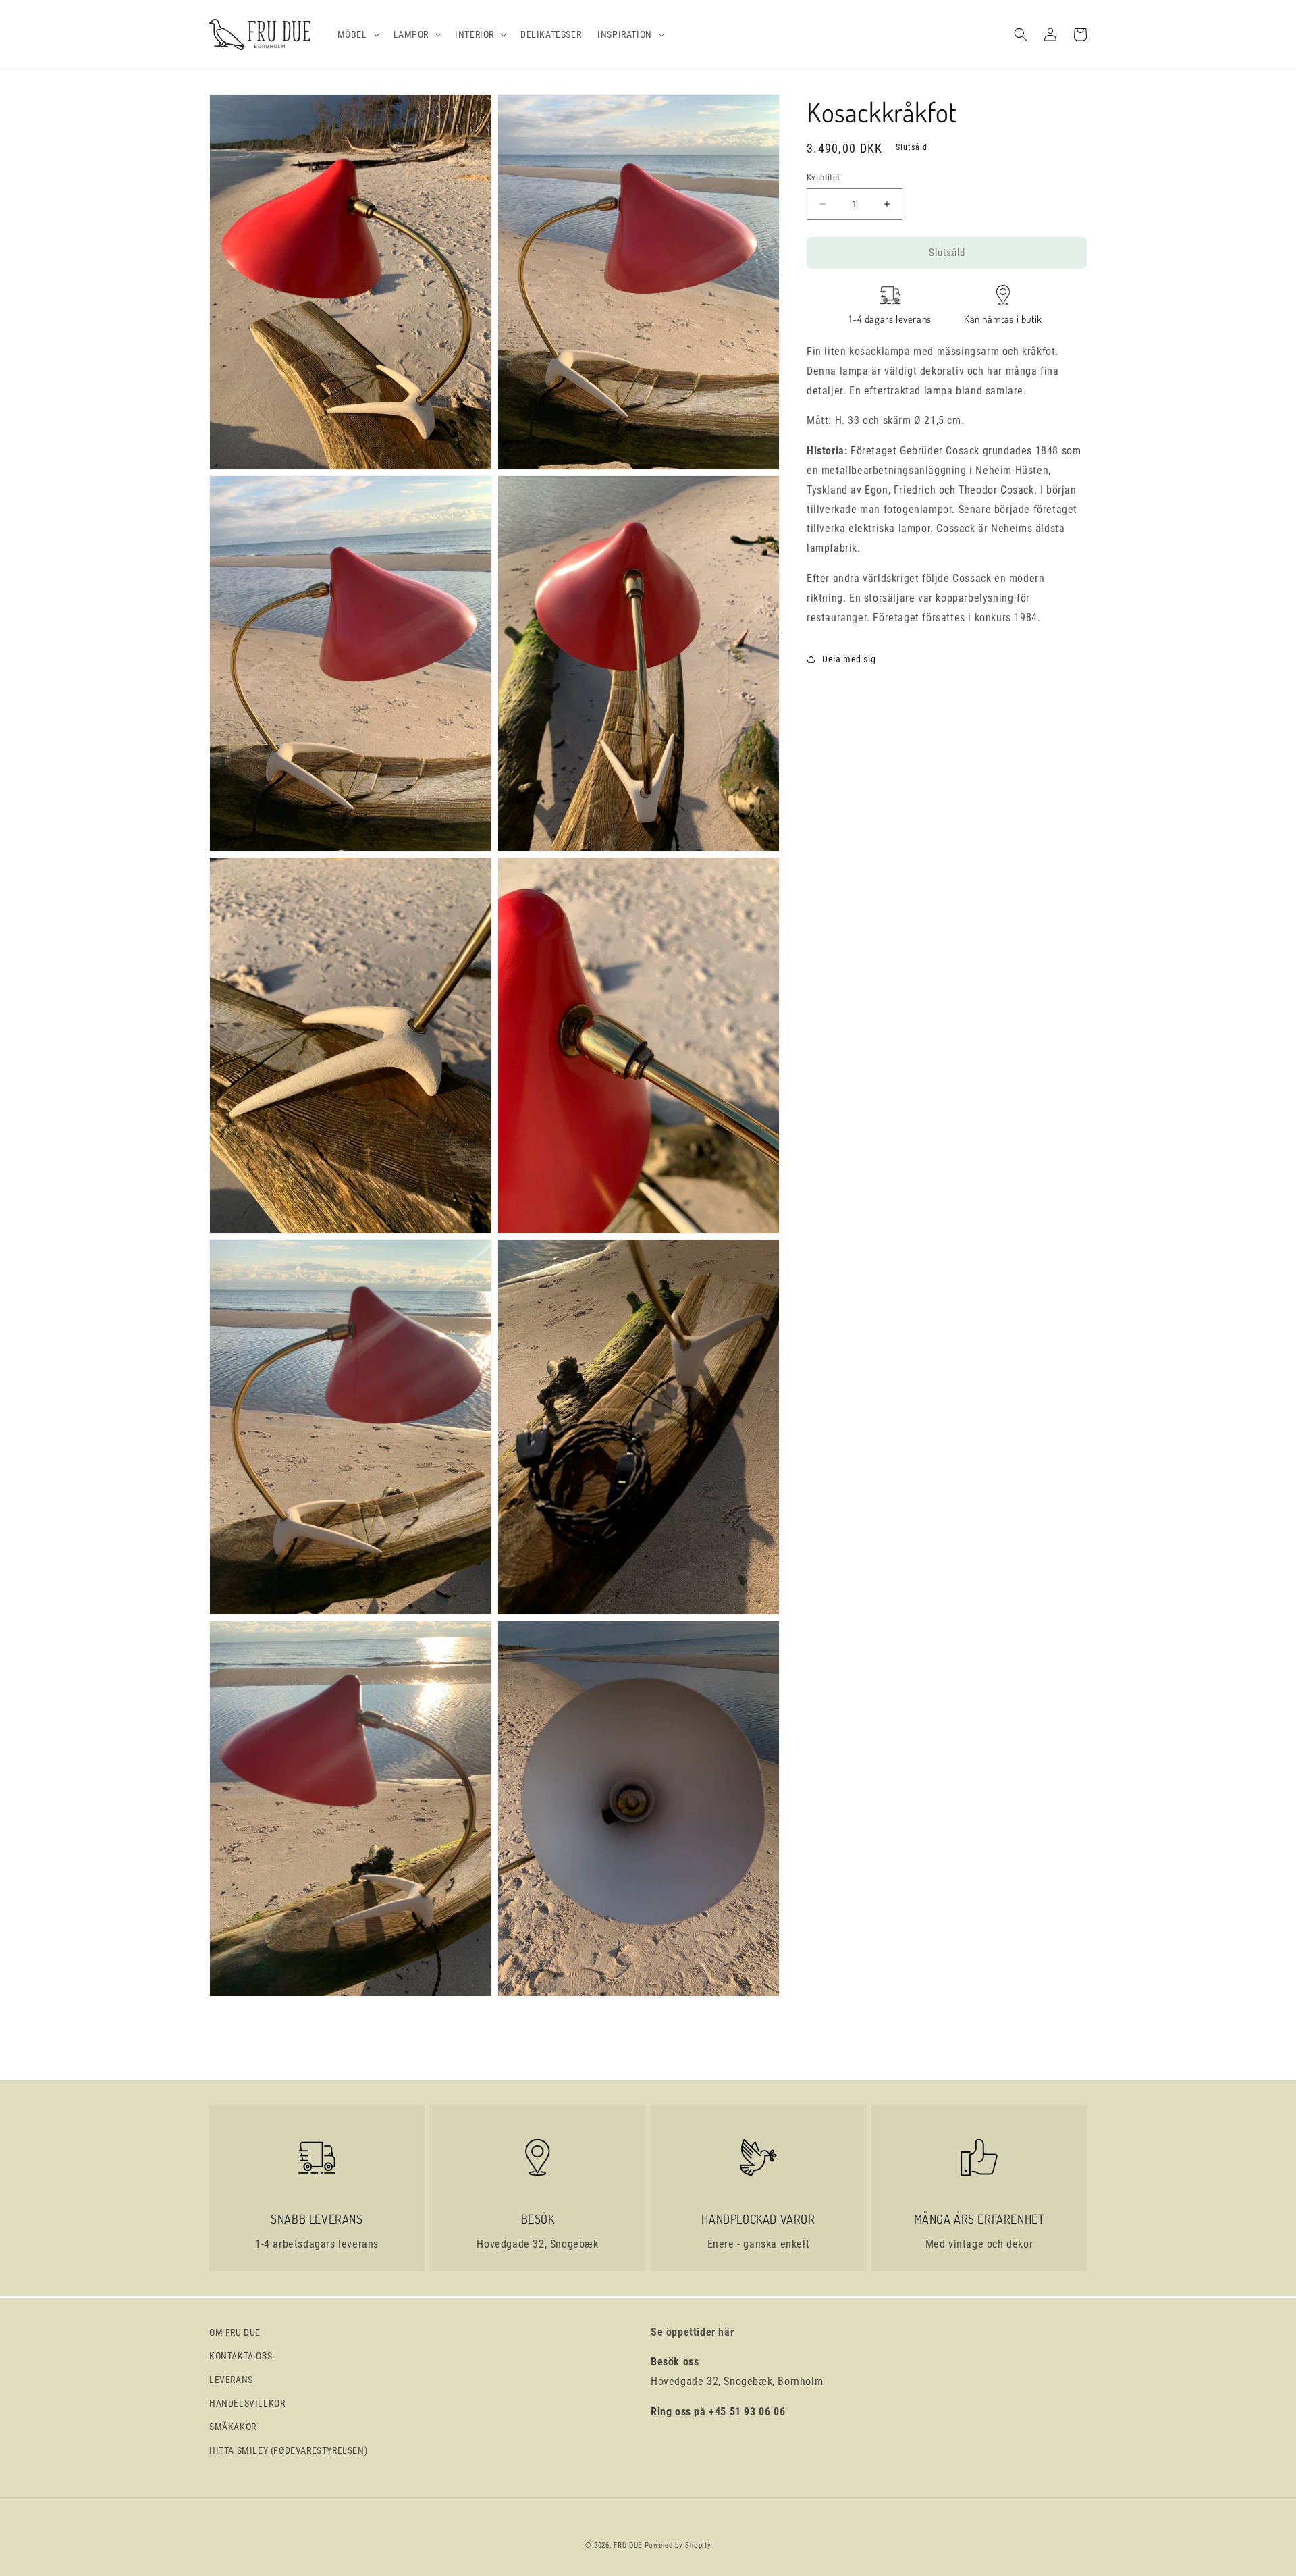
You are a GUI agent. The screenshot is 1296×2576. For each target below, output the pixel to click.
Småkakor (233, 2427)
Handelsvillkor (247, 2403)
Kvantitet (823, 177)
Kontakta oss (241, 2356)
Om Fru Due (235, 2332)
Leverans (231, 2380)
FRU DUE (628, 2545)
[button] (357, 34)
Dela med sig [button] (849, 659)
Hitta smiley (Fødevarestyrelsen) (288, 2450)
